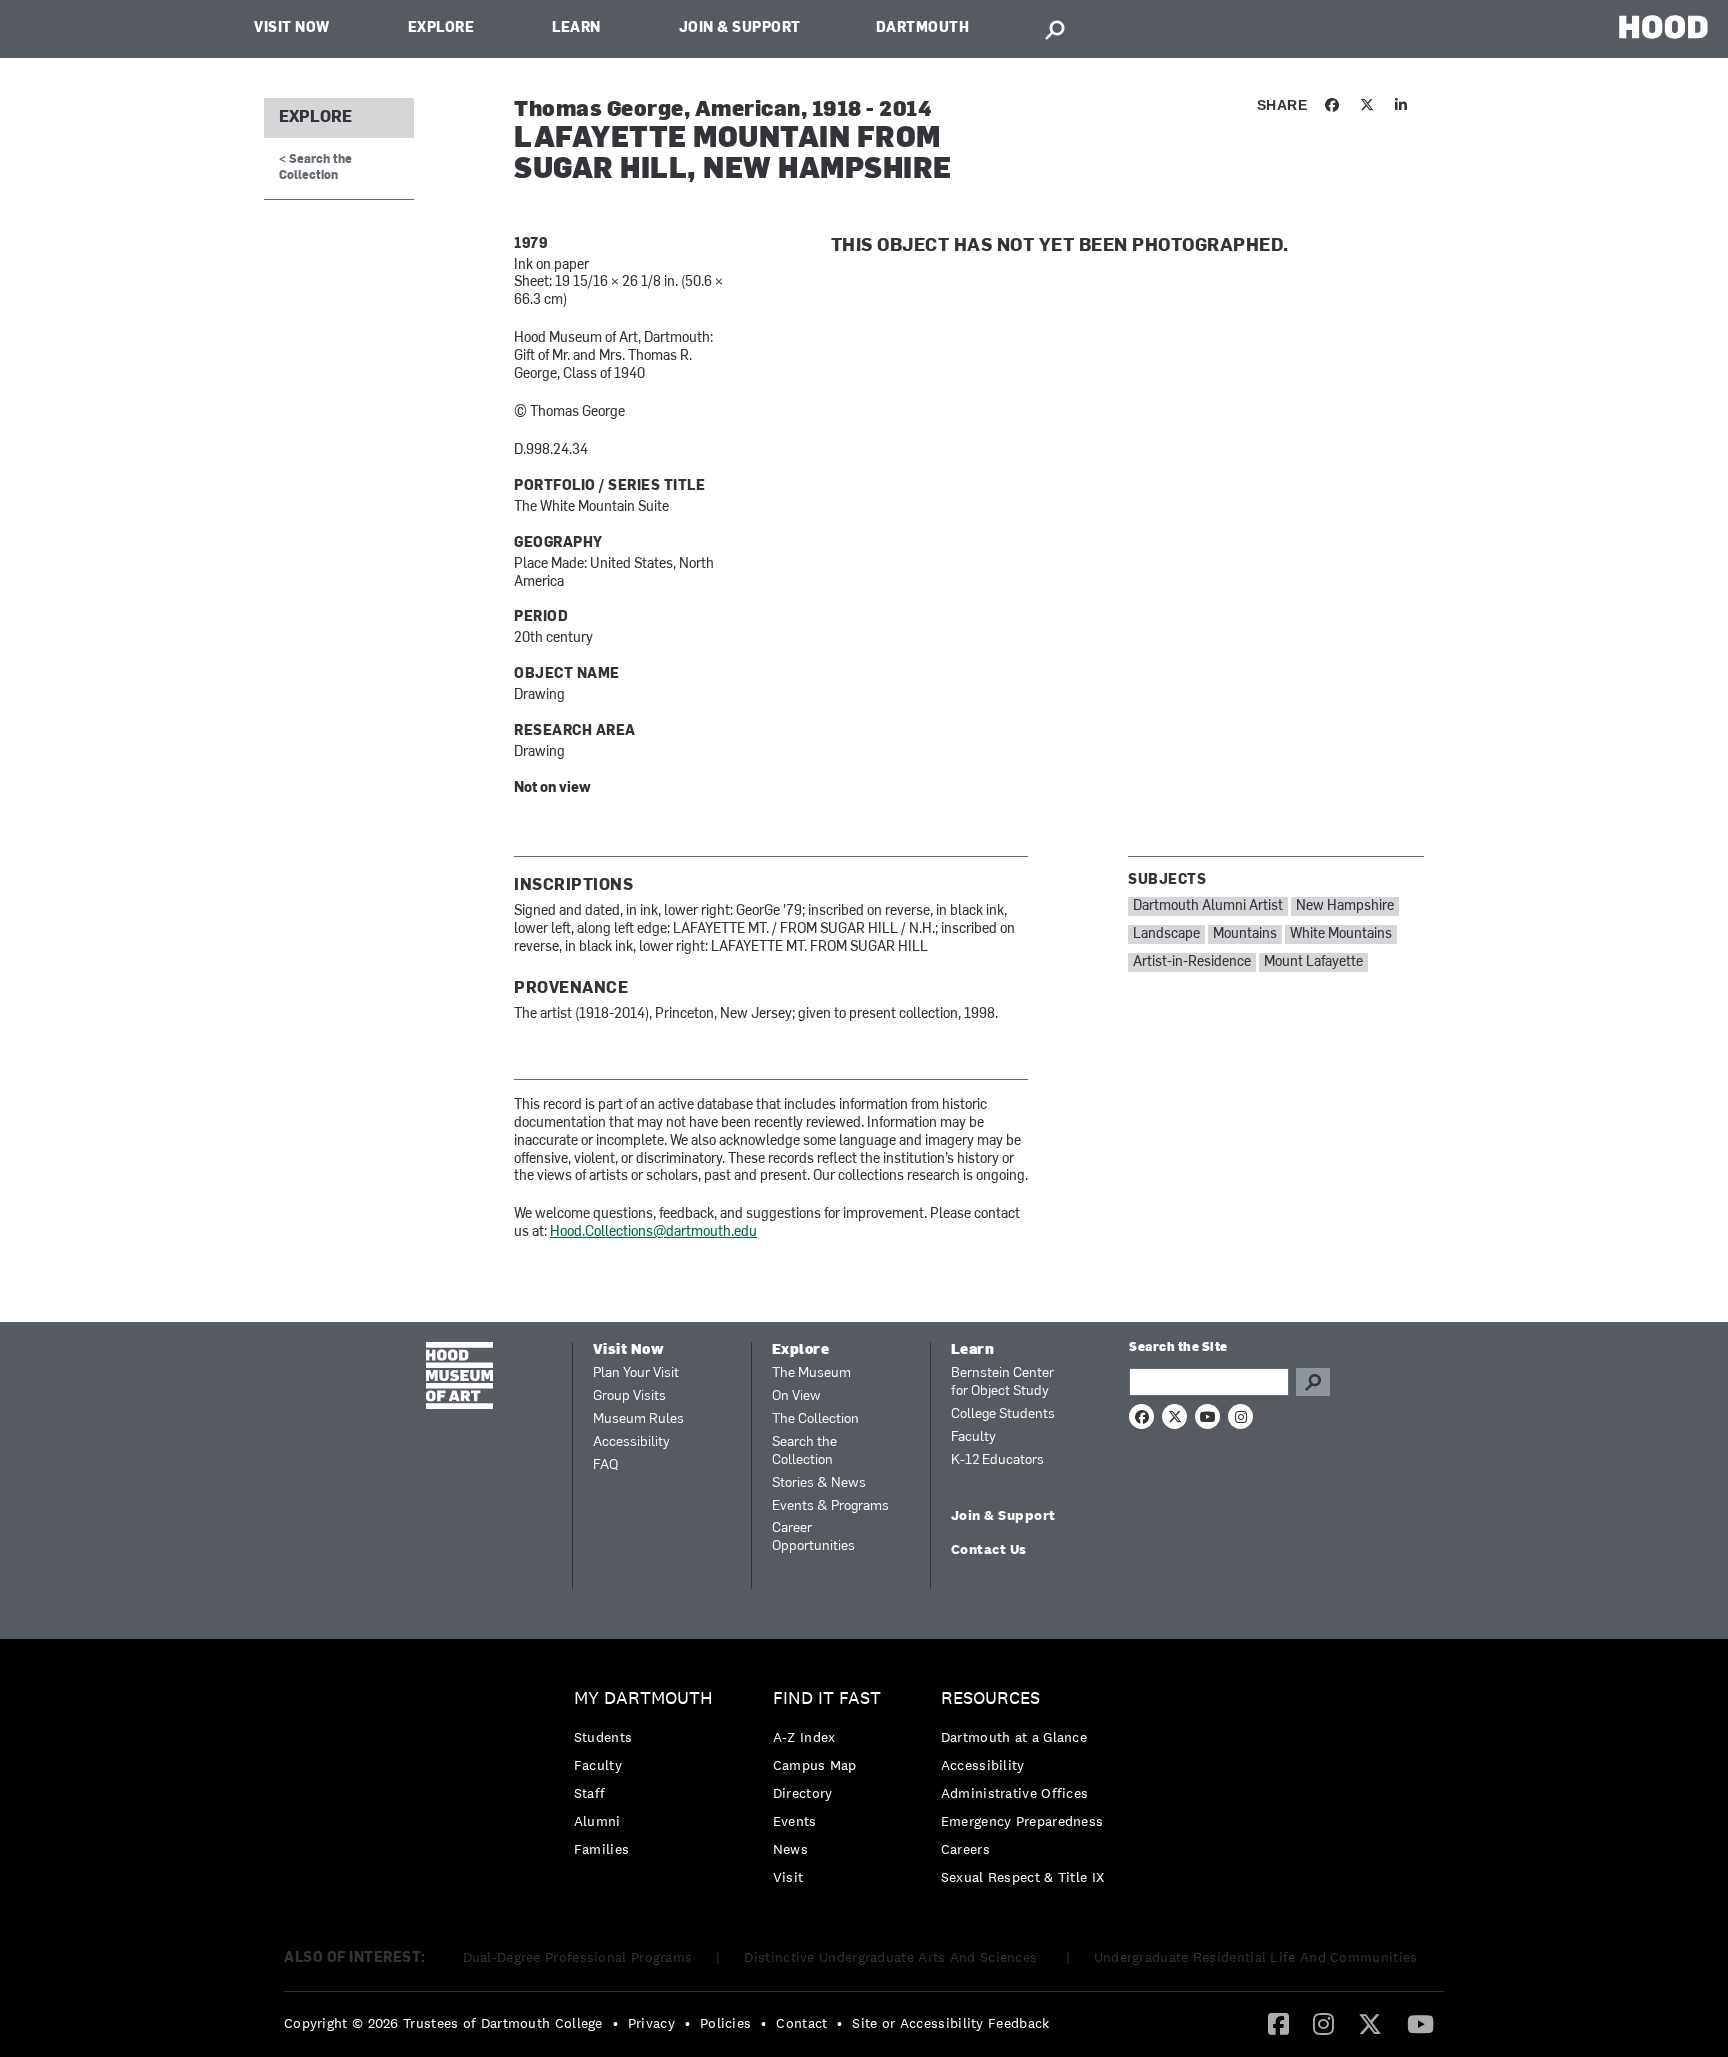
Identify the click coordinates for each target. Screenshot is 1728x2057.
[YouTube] (1420, 2023)
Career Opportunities (813, 1537)
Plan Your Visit (636, 1373)
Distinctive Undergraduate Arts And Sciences (892, 1957)
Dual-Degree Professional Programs (578, 1957)
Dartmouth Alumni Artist (1208, 906)
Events (795, 1821)
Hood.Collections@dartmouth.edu (653, 1232)
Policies (725, 2023)
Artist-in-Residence (1192, 962)
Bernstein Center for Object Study (1002, 1382)
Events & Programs (830, 1506)
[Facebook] (1278, 2023)
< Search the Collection (315, 167)
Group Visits (629, 1396)
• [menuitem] (615, 2023)
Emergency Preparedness (1022, 1821)
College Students (1003, 1414)
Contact (801, 2023)
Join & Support (740, 28)
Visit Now (292, 28)
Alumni (597, 1821)
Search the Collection (804, 1451)
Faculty (973, 1437)
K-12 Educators (997, 1460)
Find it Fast (827, 1698)
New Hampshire (1345, 906)
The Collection (815, 1419)
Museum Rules (638, 1419)
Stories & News (819, 1483)
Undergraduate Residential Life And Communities (1256, 1957)
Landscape (1166, 934)
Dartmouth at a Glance (1014, 1737)
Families (601, 1849)
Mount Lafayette (1313, 962)
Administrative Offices (1015, 1793)
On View (796, 1396)
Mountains (1245, 934)
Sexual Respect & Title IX (1023, 1877)
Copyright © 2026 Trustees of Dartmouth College (443, 2023)
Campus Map (815, 1765)
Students (603, 1737)
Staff (590, 1793)
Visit (788, 1877)
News (790, 1849)
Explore (441, 28)
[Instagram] (1323, 2023)
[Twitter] (1370, 2023)
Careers (965, 1849)
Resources (990, 1698)
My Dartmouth (643, 1698)
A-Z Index (804, 1737)
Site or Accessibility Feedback (950, 2023)
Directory (803, 1793)
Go (1313, 1382)
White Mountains (1341, 934)
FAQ (605, 1465)
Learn (576, 28)
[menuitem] (648, 1778)
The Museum (811, 1373)
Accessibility (631, 1442)
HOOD (1663, 26)
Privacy (651, 2023)
